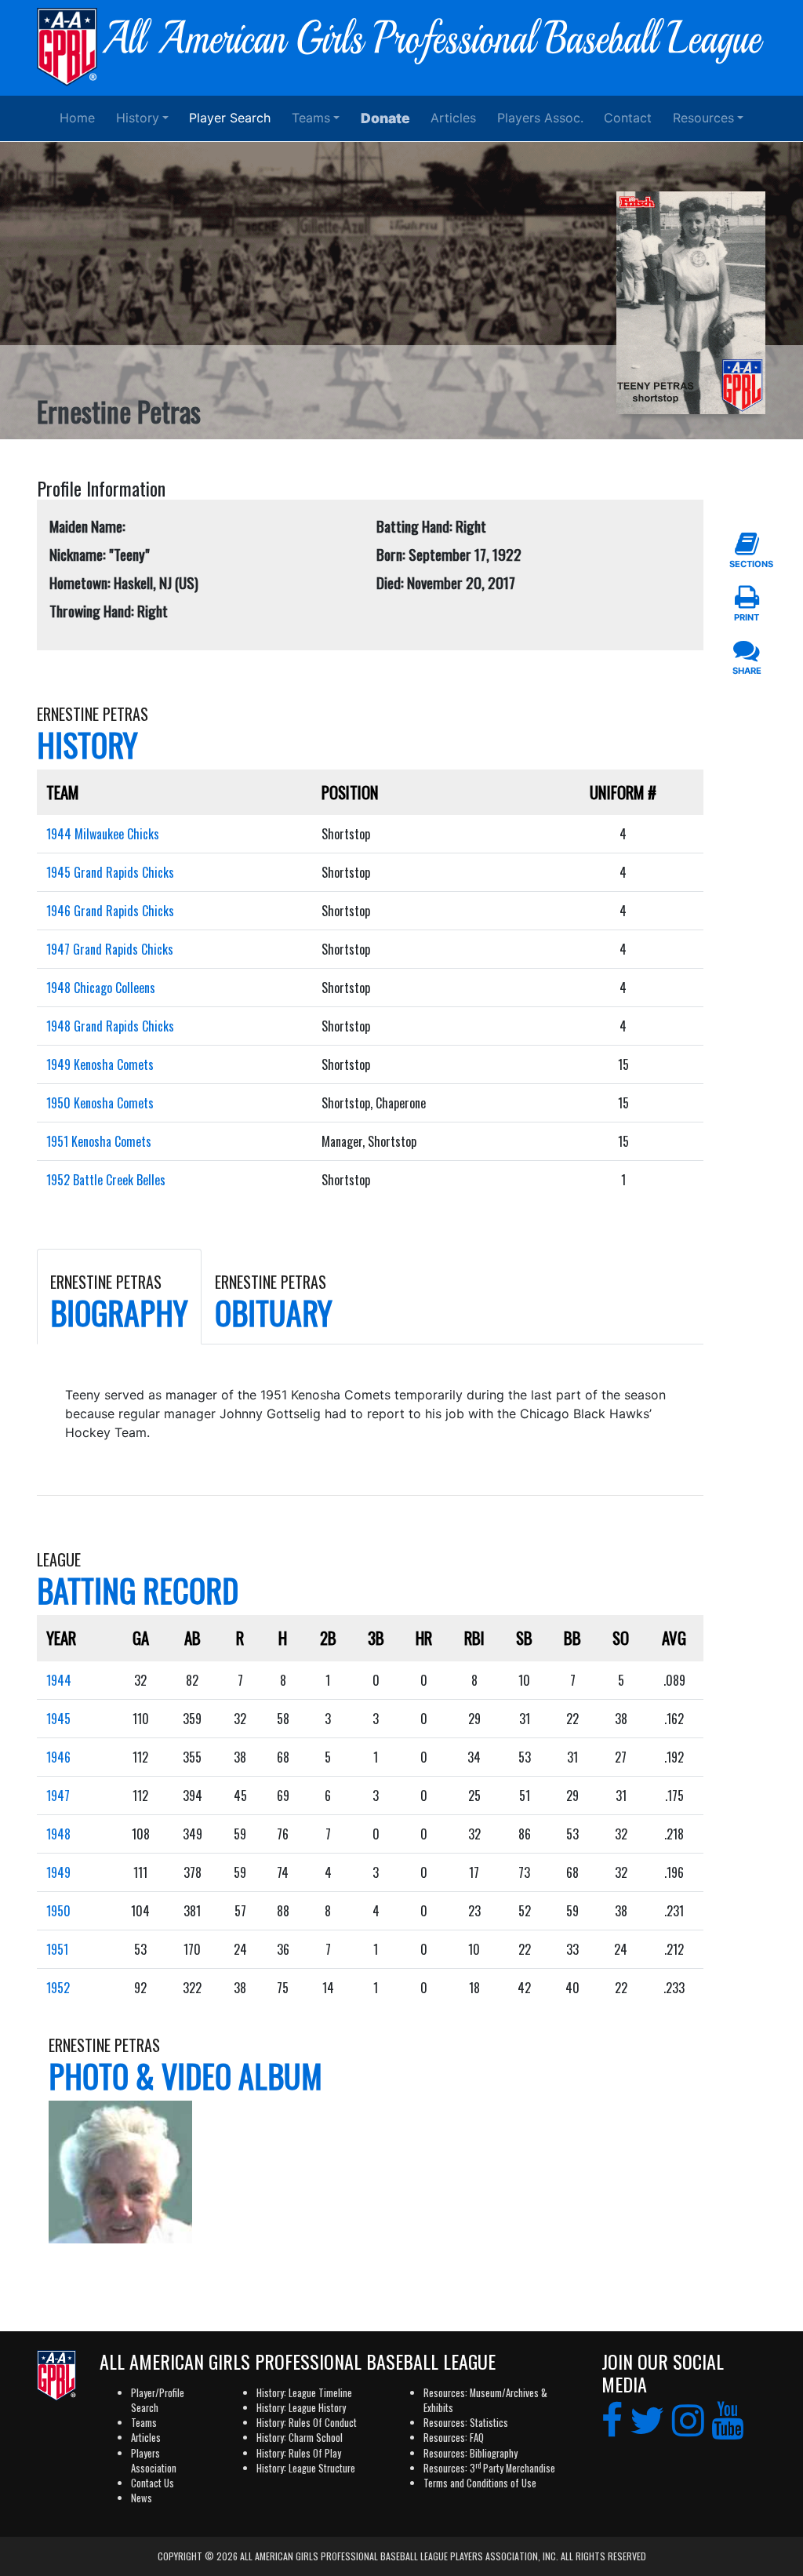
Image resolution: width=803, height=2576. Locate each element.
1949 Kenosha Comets (100, 1064)
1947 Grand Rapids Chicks (110, 949)
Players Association (154, 2461)
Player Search (230, 118)
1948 (58, 1834)
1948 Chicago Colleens (101, 988)
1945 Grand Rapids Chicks (110, 872)
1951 (57, 1949)
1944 (59, 1680)
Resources (703, 118)
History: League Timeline (304, 2393)
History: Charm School (300, 2438)
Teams (311, 118)
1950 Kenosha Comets (100, 1103)
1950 (58, 1911)
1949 (58, 1872)
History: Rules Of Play (299, 2453)
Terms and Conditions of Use (480, 2483)
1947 (58, 1796)
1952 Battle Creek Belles (106, 1180)
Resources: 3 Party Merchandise (489, 2468)
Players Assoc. (540, 118)
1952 (58, 1988)
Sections (747, 564)
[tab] (119, 1297)
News (142, 2498)
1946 (58, 1757)
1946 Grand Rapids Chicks (110, 911)
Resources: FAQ (454, 2438)
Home (77, 118)
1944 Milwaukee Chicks (103, 834)
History (138, 118)
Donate (385, 118)
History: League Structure (306, 2468)
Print (747, 617)
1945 (58, 1719)
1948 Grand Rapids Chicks (110, 1026)
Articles (453, 118)
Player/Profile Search (158, 2400)
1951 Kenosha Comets (99, 1141)
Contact (628, 118)
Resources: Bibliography (471, 2453)
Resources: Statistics (466, 2423)
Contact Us (153, 2483)
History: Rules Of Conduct (307, 2423)
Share (747, 671)
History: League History (301, 2408)
